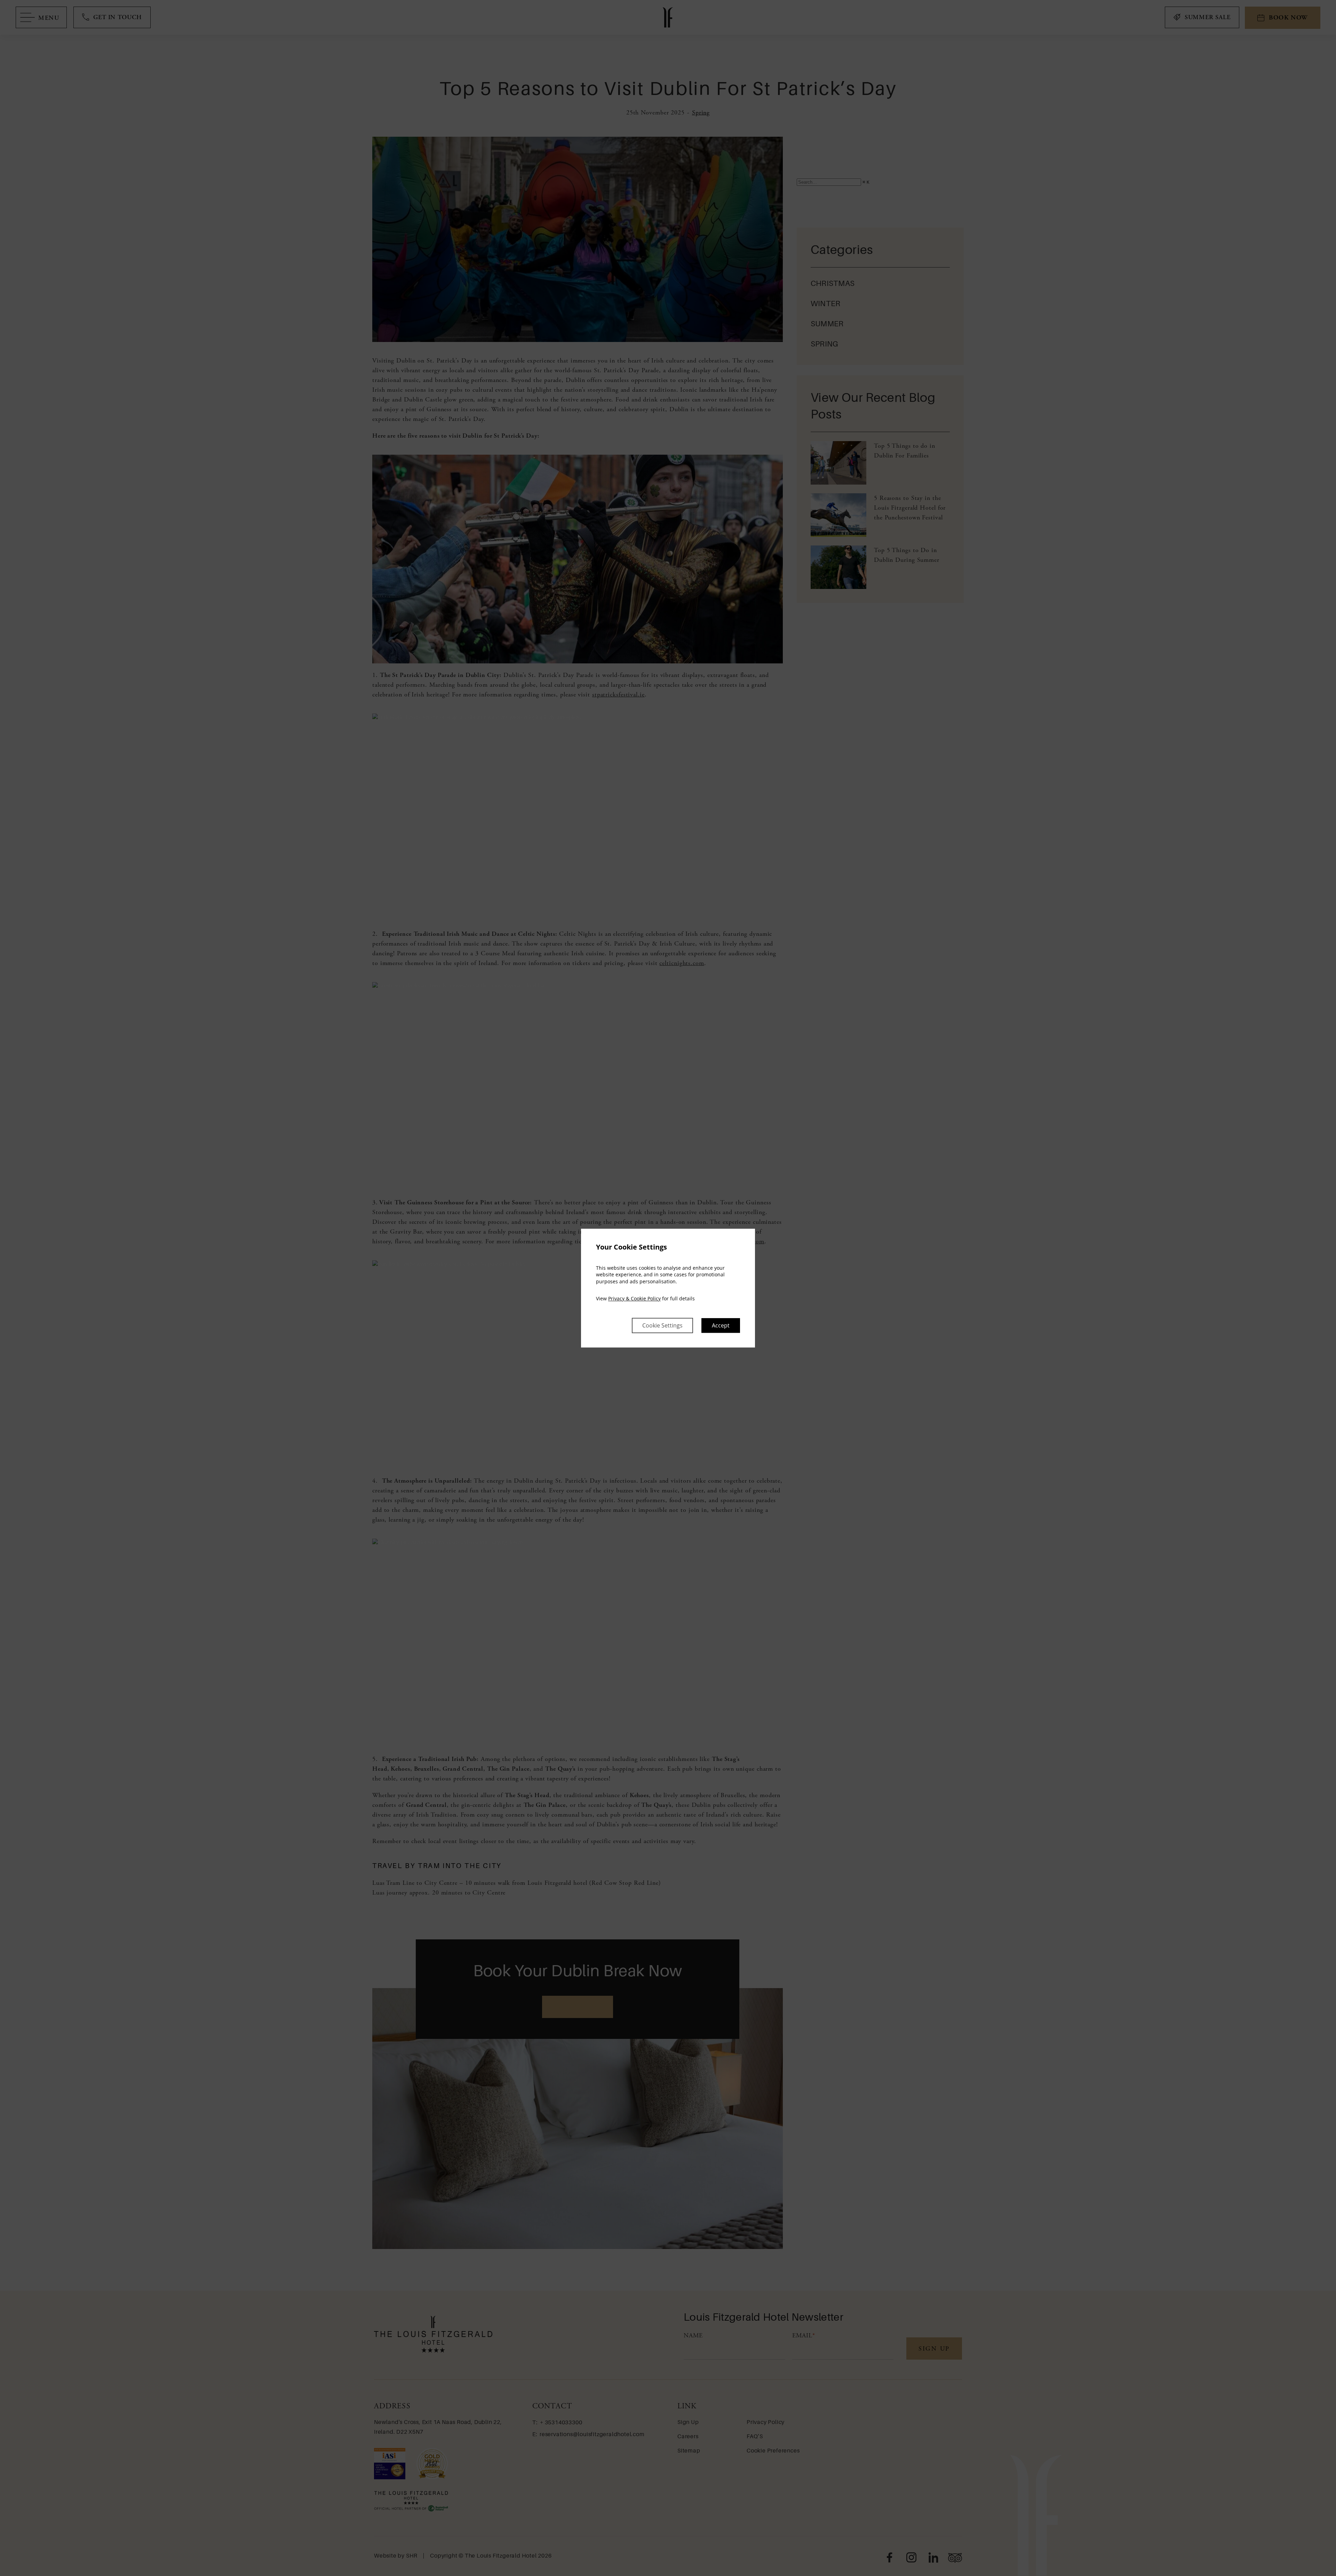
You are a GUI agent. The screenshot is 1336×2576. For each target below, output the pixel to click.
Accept (721, 1325)
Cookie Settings (662, 1325)
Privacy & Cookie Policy (634, 1299)
